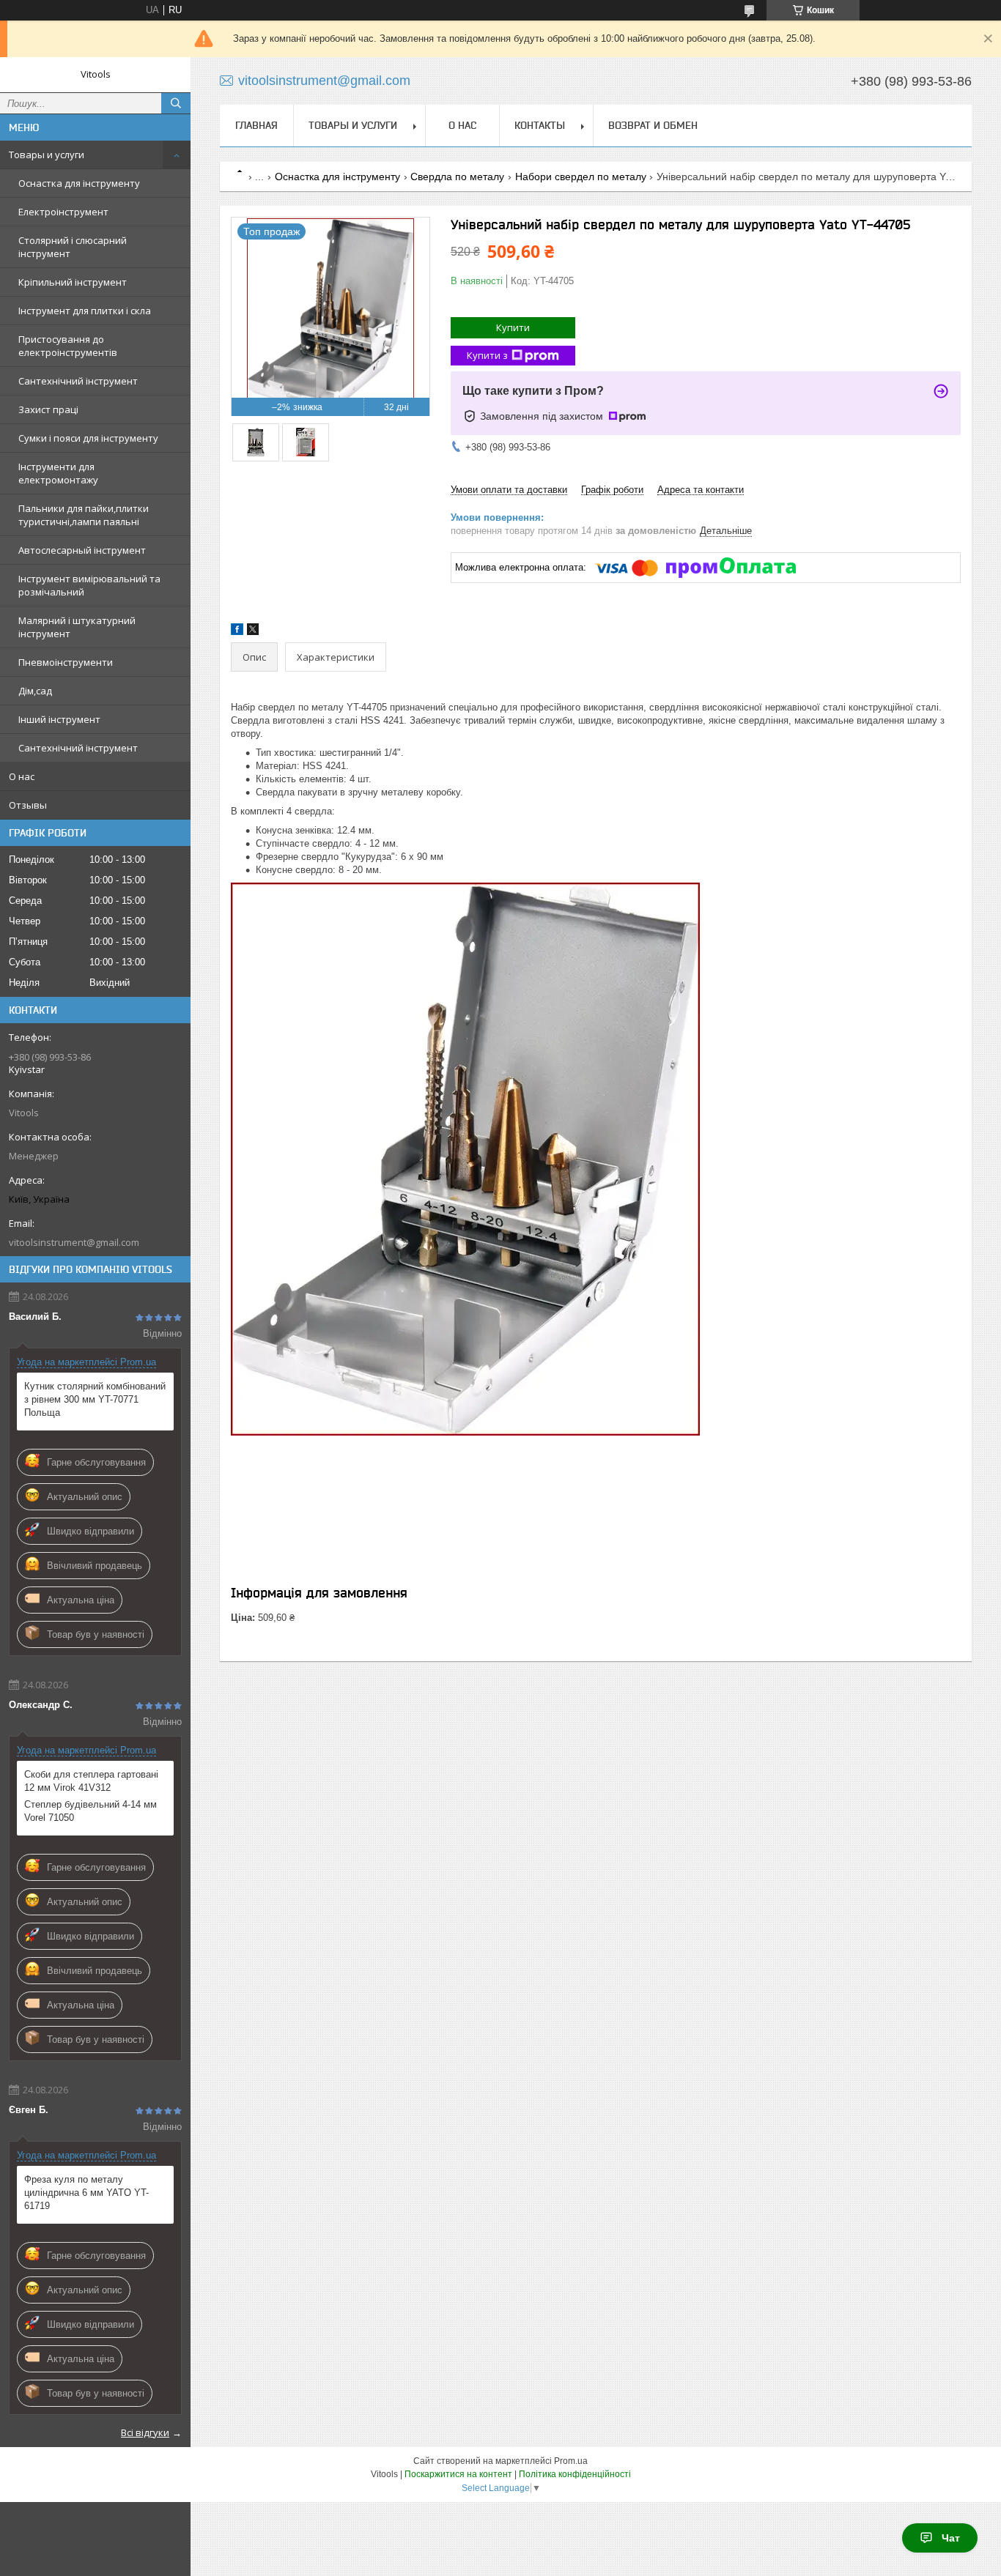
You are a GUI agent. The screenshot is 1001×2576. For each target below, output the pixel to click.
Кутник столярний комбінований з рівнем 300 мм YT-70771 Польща (95, 1399)
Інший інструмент (59, 719)
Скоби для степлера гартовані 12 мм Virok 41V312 (91, 1781)
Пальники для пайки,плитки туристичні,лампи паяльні (84, 515)
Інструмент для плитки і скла (85, 311)
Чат (951, 2538)
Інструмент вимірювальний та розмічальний (89, 585)
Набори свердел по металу (581, 177)
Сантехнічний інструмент (78, 381)
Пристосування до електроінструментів (68, 346)
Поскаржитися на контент (458, 2474)
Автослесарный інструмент (82, 550)
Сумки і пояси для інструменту (88, 438)
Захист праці (48, 409)
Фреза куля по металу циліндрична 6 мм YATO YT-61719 (86, 2193)
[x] (253, 632)
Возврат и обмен (653, 125)
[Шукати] (176, 103)
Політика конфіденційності (575, 2474)
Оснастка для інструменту (79, 183)
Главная (256, 125)
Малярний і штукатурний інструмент (77, 627)
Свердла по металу (457, 177)
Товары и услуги (47, 155)
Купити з (487, 355)
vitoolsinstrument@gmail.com (74, 1242)
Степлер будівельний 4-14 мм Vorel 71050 (91, 1811)
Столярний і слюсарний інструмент (73, 247)
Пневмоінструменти (66, 662)
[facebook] (237, 632)
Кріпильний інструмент (73, 282)
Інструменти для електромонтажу (58, 473)
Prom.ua (571, 2461)
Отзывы (28, 805)
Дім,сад (35, 691)
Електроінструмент (63, 212)
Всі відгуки (145, 2432)
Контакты (540, 125)
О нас (22, 776)
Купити (513, 327)
